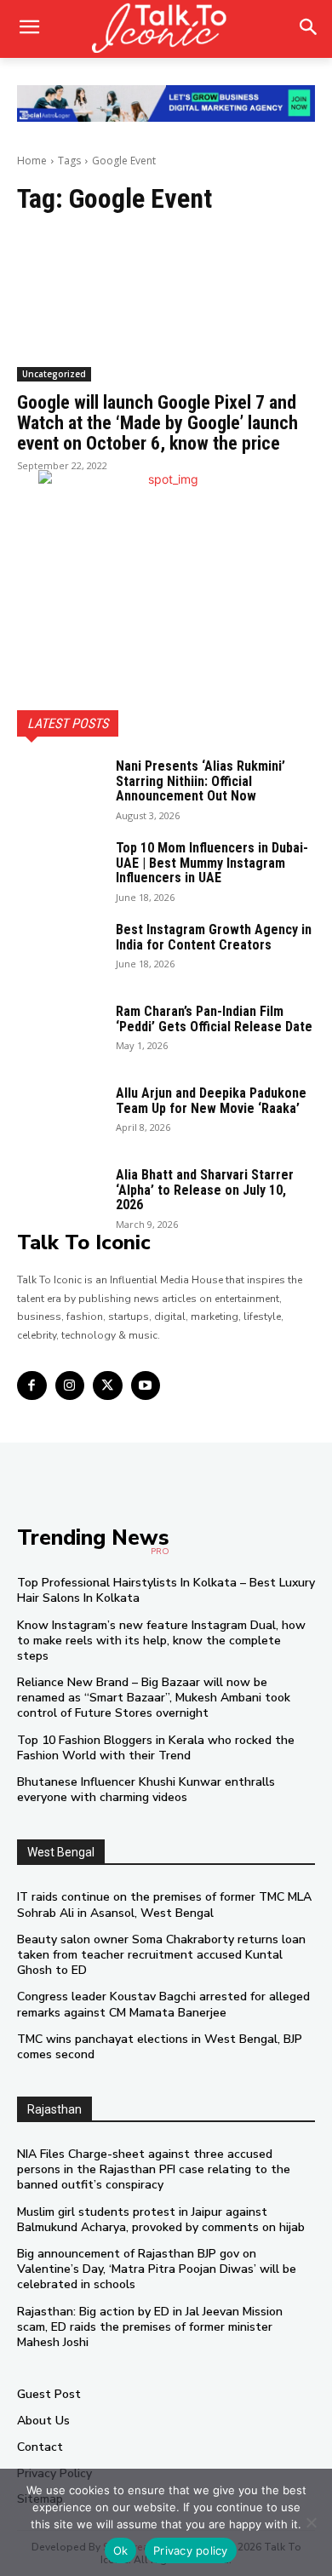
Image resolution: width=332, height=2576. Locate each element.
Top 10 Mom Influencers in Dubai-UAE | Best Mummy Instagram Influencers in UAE (212, 863)
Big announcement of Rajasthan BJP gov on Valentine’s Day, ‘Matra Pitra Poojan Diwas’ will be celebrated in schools (157, 2269)
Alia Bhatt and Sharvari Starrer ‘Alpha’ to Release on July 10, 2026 (205, 1190)
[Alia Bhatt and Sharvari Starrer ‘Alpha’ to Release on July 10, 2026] (60, 1197)
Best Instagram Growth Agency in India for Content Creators (214, 937)
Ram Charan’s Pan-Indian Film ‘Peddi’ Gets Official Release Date (214, 1019)
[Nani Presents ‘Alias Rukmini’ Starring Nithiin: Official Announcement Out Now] (60, 789)
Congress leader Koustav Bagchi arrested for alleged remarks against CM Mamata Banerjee (163, 2004)
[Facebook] (32, 1386)
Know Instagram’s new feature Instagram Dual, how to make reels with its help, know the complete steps (161, 1641)
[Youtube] (146, 1386)
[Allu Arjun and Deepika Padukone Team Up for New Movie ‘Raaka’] (60, 1116)
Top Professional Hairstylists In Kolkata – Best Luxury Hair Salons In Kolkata (166, 1590)
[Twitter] (108, 1386)
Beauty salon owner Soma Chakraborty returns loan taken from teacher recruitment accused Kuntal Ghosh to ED (161, 1955)
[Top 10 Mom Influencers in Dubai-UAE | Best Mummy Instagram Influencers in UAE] (60, 870)
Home (32, 161)
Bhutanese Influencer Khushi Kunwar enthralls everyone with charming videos (146, 1790)
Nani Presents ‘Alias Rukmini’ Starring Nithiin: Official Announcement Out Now (200, 781)
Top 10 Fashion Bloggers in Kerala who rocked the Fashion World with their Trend (156, 1748)
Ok (121, 2550)
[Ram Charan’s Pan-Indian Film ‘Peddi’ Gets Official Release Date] (60, 1034)
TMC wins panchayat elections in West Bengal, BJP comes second (160, 2047)
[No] (311, 2522)
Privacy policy (191, 2550)
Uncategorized (54, 374)
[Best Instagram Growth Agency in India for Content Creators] (60, 952)
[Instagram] (70, 1386)
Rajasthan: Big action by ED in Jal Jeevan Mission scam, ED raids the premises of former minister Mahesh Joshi (150, 2327)
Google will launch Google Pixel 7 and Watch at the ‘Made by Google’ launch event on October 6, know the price (157, 423)
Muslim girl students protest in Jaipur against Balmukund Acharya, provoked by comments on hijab (161, 2220)
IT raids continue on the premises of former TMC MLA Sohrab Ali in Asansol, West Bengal (164, 1905)
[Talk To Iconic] (166, 29)
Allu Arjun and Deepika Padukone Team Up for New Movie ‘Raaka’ (211, 1101)
